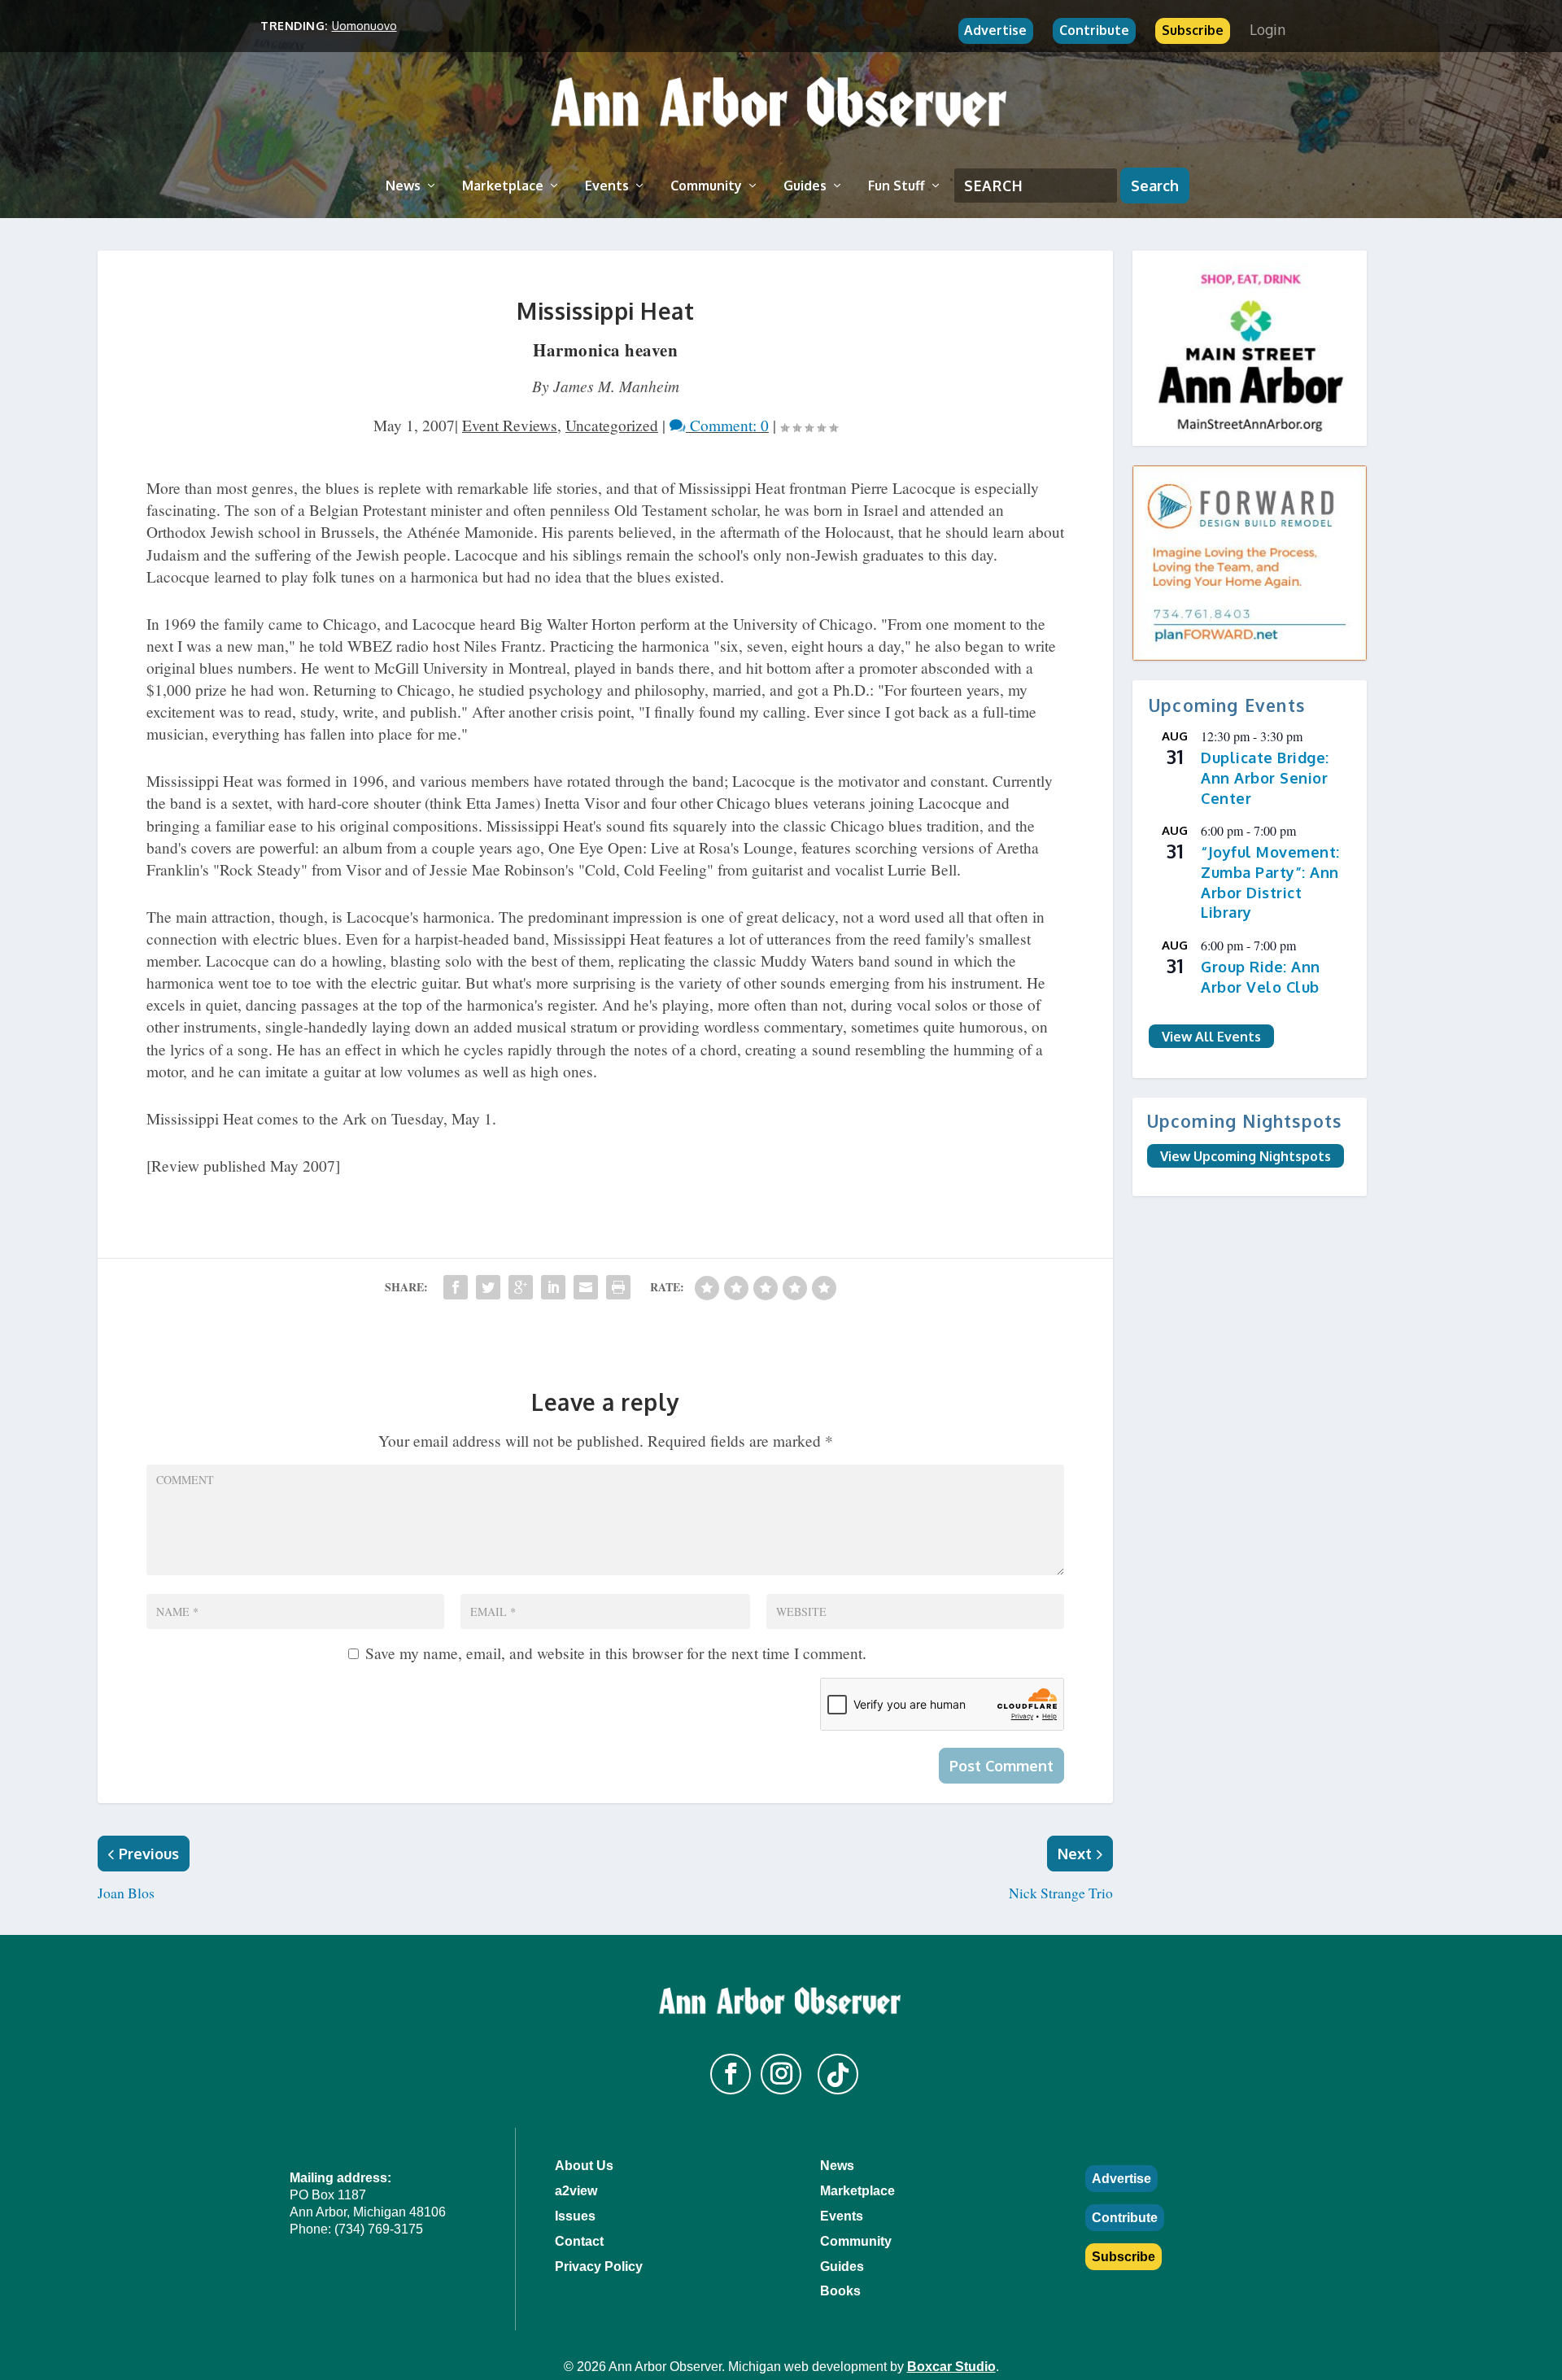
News (403, 186)
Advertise (995, 30)
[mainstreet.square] (1250, 348)
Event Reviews (510, 425)
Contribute (1094, 30)
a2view (576, 2191)
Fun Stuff (897, 186)
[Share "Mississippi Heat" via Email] (586, 1287)
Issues (575, 2216)
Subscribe (1193, 30)
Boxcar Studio (951, 2367)
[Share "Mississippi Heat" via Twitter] (488, 1287)
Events (607, 186)
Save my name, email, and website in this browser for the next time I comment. (616, 1653)
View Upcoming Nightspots (1246, 1155)
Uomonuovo (364, 26)
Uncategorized (612, 425)
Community (706, 186)
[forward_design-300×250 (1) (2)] (1250, 563)
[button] (731, 2074)
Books (840, 2291)
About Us (584, 2166)
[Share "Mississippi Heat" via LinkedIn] (553, 1287)
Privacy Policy (599, 2266)
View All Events (1211, 1036)
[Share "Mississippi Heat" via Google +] (521, 1287)
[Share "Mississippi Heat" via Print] (618, 1287)
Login (1267, 29)
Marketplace (503, 186)
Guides (805, 186)
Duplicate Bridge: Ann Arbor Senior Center (1265, 777)
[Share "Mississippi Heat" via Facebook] (456, 1287)
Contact (579, 2241)
